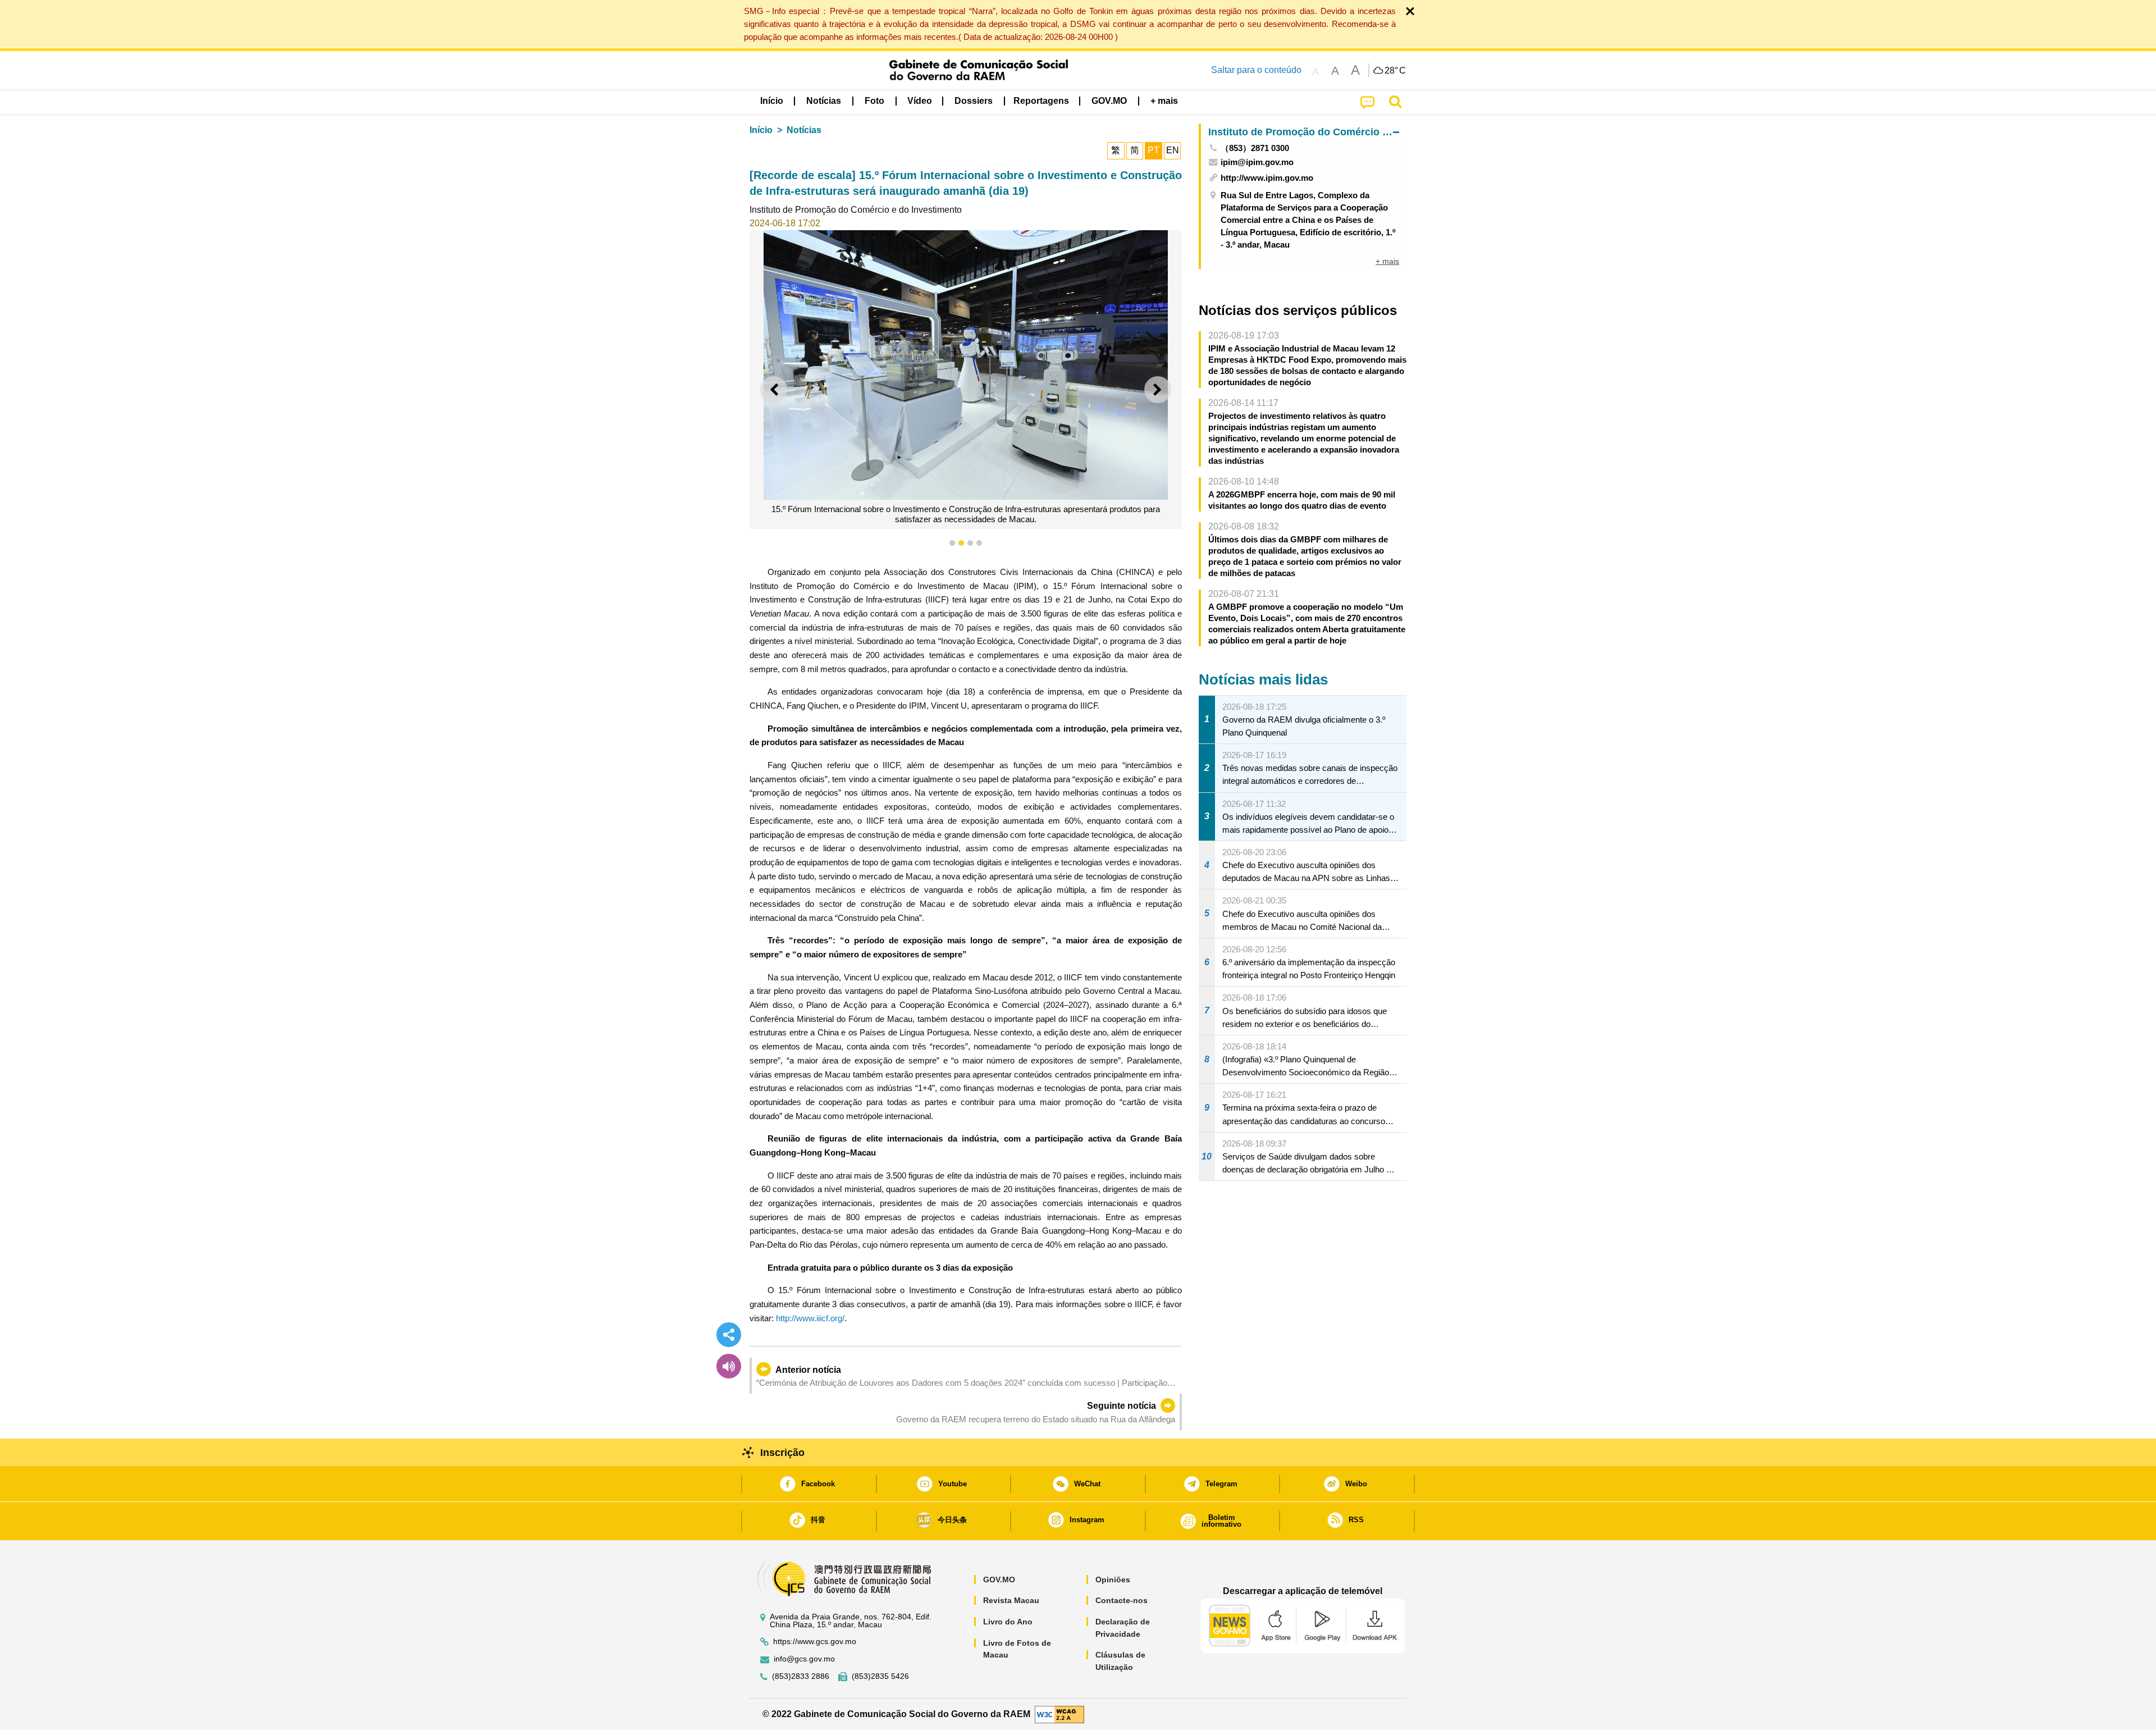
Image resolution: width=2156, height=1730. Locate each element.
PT (1154, 150)
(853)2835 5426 (880, 1676)
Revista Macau (1011, 1600)
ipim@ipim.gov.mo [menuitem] (1257, 162)
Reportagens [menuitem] (1041, 101)
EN (1173, 150)
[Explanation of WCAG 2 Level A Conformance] (1059, 1713)
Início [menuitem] (772, 101)
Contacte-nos (1122, 1600)
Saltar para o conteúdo (1256, 70)
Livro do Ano (1008, 1622)
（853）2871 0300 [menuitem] (1255, 148)
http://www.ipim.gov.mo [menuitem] (1267, 178)
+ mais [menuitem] (1387, 261)
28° (1395, 71)
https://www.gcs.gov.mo (815, 1642)
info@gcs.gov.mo (804, 1659)
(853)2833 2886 (801, 1676)
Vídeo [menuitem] (920, 101)
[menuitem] (824, 101)
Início (761, 130)
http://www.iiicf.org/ (810, 1318)
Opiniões (1113, 1580)
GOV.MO (999, 1580)
